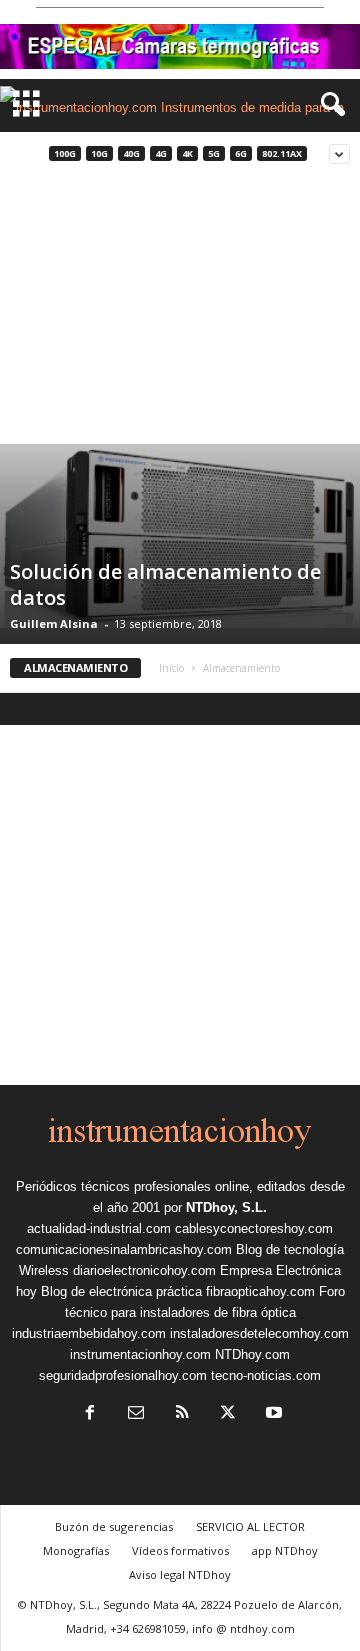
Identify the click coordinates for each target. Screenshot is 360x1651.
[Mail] (136, 1414)
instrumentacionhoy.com (140, 1354)
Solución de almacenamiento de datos (165, 584)
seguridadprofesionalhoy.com (123, 1375)
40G (131, 153)
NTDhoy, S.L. (226, 1207)
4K (187, 153)
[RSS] (182, 1414)
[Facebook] (90, 1414)
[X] (228, 1414)
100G (65, 153)
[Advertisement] (180, 310)
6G (241, 153)
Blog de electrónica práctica (121, 1291)
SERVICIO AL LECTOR (250, 1526)
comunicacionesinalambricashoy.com (124, 1249)
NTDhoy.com (252, 1354)
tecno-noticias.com (266, 1375)
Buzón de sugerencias (114, 1526)
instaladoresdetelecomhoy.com (259, 1333)
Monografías (76, 1550)
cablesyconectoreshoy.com (254, 1228)
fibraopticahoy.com (260, 1291)
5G (214, 153)
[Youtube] (272, 1414)
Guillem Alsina (54, 623)
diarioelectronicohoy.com (144, 1270)
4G (161, 153)
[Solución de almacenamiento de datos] (180, 536)
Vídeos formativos (180, 1550)
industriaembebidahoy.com (89, 1333)
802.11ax (282, 153)
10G (99, 153)
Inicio (171, 668)
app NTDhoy (285, 1550)
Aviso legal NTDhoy (180, 1574)
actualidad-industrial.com (99, 1228)
